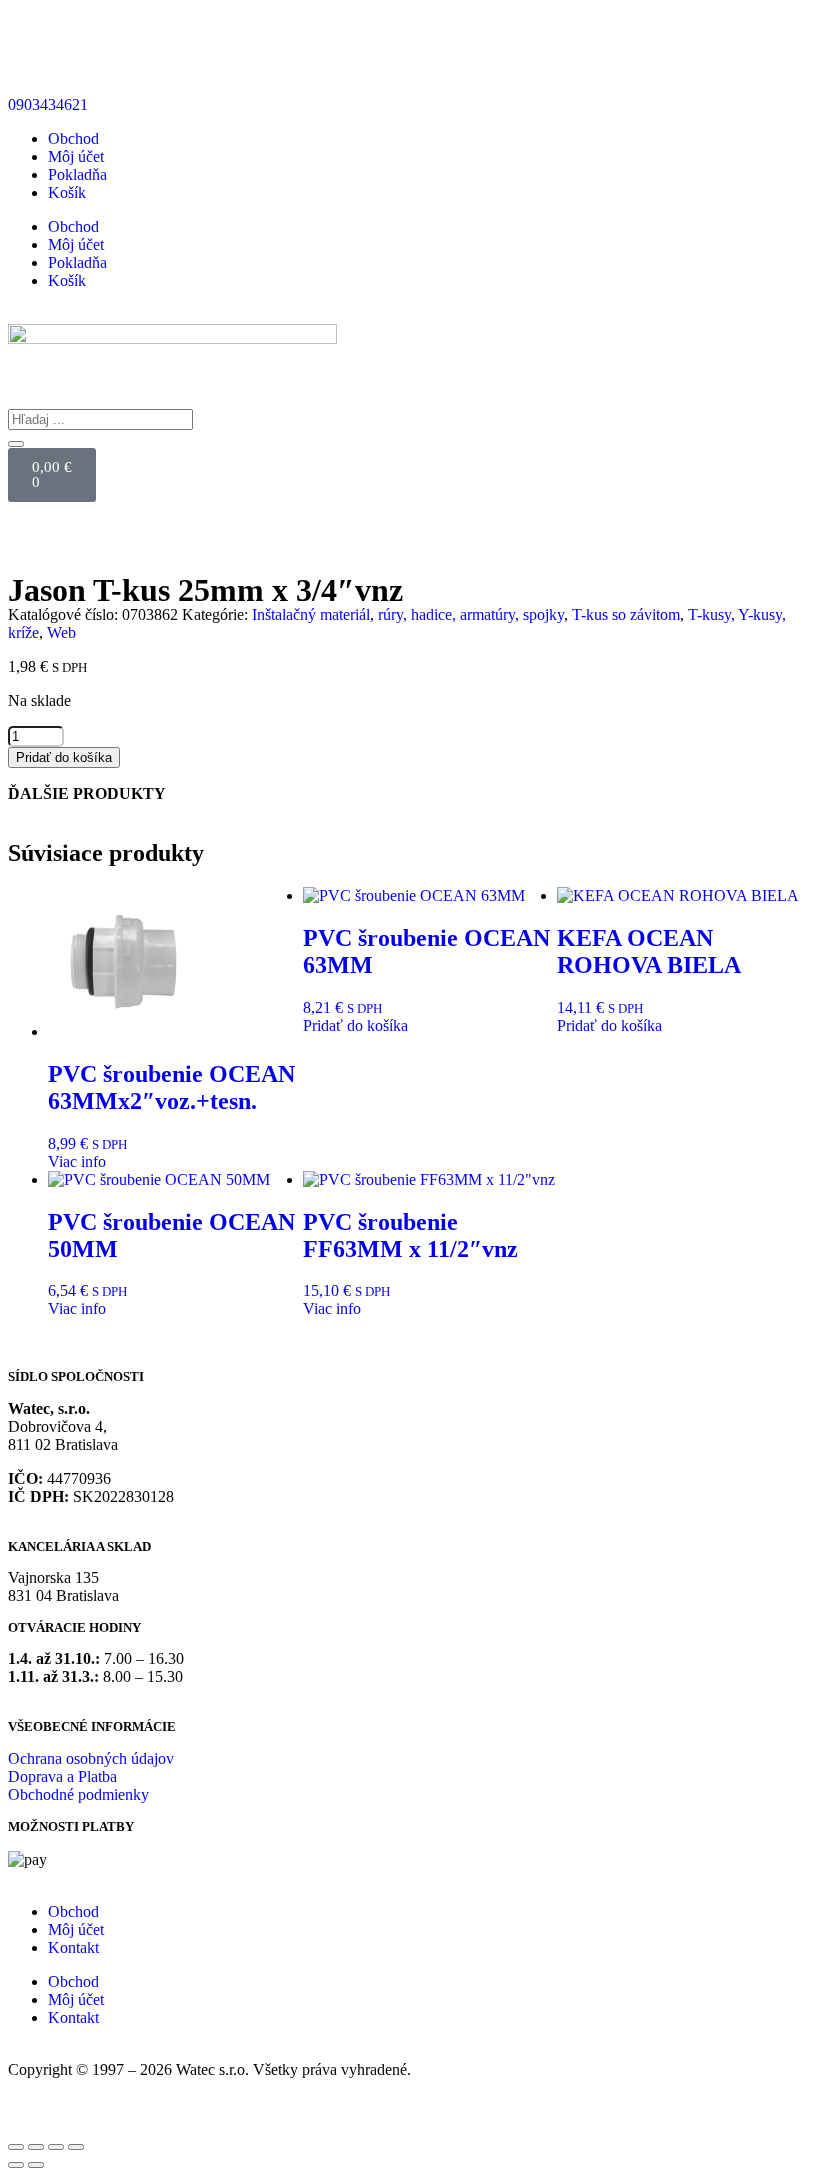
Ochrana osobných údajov (91, 1758)
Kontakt (73, 1947)
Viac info (77, 1161)
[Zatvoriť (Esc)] (76, 2147)
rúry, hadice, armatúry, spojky (471, 614)
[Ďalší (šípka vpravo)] (36, 2165)
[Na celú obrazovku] (36, 2147)
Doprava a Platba (62, 1776)
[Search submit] (16, 444)
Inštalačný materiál (311, 614)
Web (61, 632)
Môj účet (76, 156)
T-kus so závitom (626, 614)
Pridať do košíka (64, 757)
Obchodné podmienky (78, 1794)
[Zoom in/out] (16, 2147)
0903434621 (48, 104)
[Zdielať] (56, 2147)
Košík (67, 192)
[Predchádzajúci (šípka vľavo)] (16, 2165)
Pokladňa (77, 174)
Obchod (73, 138)
